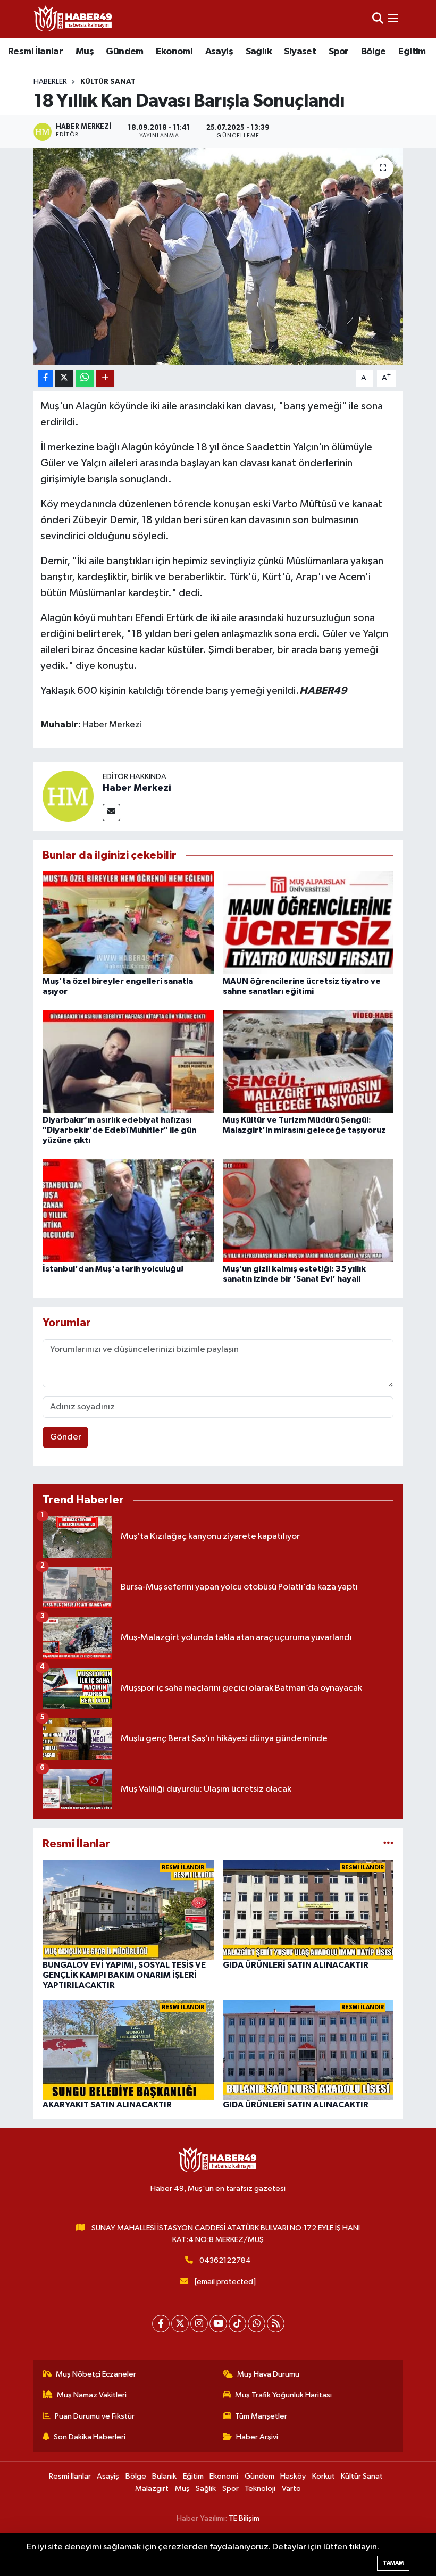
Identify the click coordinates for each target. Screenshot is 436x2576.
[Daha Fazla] (105, 378)
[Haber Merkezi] (68, 796)
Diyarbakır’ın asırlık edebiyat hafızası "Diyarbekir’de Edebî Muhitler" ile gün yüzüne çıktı (119, 1130)
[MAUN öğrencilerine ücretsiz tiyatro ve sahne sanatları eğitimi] (308, 922)
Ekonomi (174, 52)
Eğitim (412, 52)
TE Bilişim (244, 2518)
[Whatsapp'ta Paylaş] (85, 378)
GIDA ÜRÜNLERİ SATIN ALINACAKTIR (296, 1965)
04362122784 (225, 2260)
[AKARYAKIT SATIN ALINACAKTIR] (128, 2050)
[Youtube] (218, 2324)
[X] (180, 2324)
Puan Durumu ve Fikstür (95, 2416)
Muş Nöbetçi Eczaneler (96, 2374)
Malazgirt (152, 2489)
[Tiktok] (237, 2324)
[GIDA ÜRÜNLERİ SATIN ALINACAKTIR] (308, 1910)
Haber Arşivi (257, 2437)
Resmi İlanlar (35, 52)
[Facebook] (161, 2324)
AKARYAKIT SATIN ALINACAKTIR (107, 2105)
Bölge (374, 52)
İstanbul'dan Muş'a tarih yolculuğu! (113, 1269)
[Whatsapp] (257, 2324)
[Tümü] (388, 1844)
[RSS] (276, 2324)
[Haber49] (73, 19)
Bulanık (164, 2476)
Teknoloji (260, 2489)
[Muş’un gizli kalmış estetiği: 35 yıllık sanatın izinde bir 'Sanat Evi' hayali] (308, 1210)
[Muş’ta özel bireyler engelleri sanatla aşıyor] (128, 922)
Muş (85, 52)
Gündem (124, 52)
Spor (339, 52)
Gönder (66, 1437)
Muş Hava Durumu (268, 2374)
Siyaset (300, 52)
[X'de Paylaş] (64, 378)
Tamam (393, 2563)
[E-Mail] (111, 812)
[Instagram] (199, 2324)
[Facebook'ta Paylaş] (45, 378)
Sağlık (259, 52)
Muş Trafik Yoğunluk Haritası (283, 2395)
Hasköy (293, 2476)
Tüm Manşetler (261, 2416)
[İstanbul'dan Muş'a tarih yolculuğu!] (128, 1210)
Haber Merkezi (137, 788)
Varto (291, 2489)
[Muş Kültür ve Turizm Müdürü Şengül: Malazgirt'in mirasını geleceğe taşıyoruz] (308, 1061)
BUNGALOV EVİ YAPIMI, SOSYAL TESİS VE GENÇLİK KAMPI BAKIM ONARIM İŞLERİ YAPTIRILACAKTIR (124, 1975)
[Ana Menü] (393, 19)
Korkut (324, 2476)
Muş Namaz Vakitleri (92, 2395)
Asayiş (219, 52)
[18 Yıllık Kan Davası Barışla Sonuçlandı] (218, 257)
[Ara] (378, 19)
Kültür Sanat (108, 82)
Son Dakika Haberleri (90, 2437)
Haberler (50, 82)
